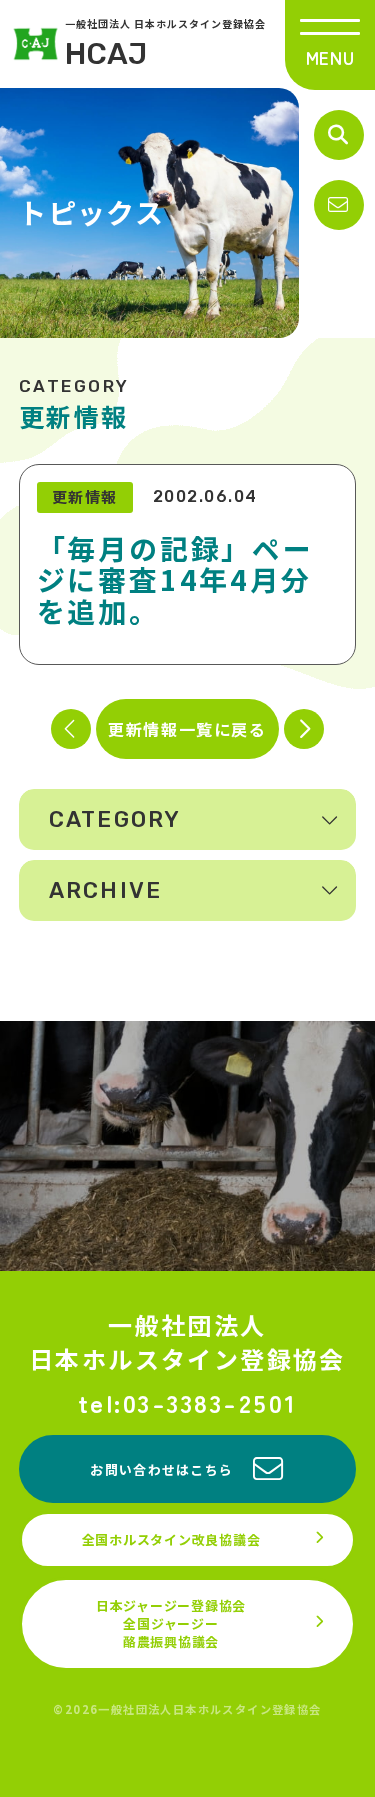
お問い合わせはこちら (161, 1469)
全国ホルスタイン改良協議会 (171, 1539)
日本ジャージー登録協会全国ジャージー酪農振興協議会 (171, 1623)
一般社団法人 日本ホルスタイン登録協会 (165, 44)
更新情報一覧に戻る (187, 729)
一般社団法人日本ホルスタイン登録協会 (187, 1341)
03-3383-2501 (210, 1402)
